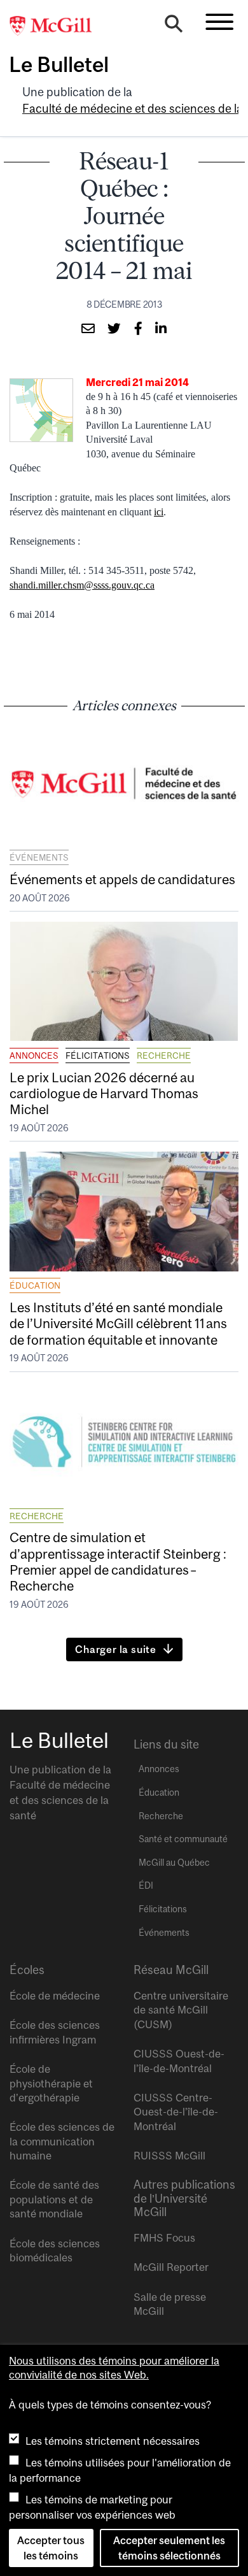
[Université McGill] (57, 26)
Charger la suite (116, 1649)
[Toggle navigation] (219, 22)
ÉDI (146, 1885)
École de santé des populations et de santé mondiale (54, 2199)
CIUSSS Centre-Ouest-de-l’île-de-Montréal (176, 2112)
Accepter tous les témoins (51, 2548)
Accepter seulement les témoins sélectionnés (169, 2548)
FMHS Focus (164, 2238)
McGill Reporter (171, 2267)
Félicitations (98, 1055)
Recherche (164, 1055)
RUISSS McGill (169, 2156)
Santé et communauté (183, 1839)
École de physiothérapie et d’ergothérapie (51, 2083)
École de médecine (55, 1996)
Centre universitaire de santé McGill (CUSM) (181, 2010)
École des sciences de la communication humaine (62, 2141)
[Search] (174, 27)
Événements (39, 857)
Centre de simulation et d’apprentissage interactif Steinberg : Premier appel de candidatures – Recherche (118, 1561)
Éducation (35, 1285)
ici (159, 512)
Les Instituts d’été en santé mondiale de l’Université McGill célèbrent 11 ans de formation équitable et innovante (118, 1323)
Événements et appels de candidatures (122, 879)
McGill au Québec (174, 1863)
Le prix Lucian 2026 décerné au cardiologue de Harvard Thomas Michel (104, 1093)
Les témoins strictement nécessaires (113, 2441)
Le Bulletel (59, 64)
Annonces (34, 1055)
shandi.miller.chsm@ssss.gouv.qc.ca (82, 585)
